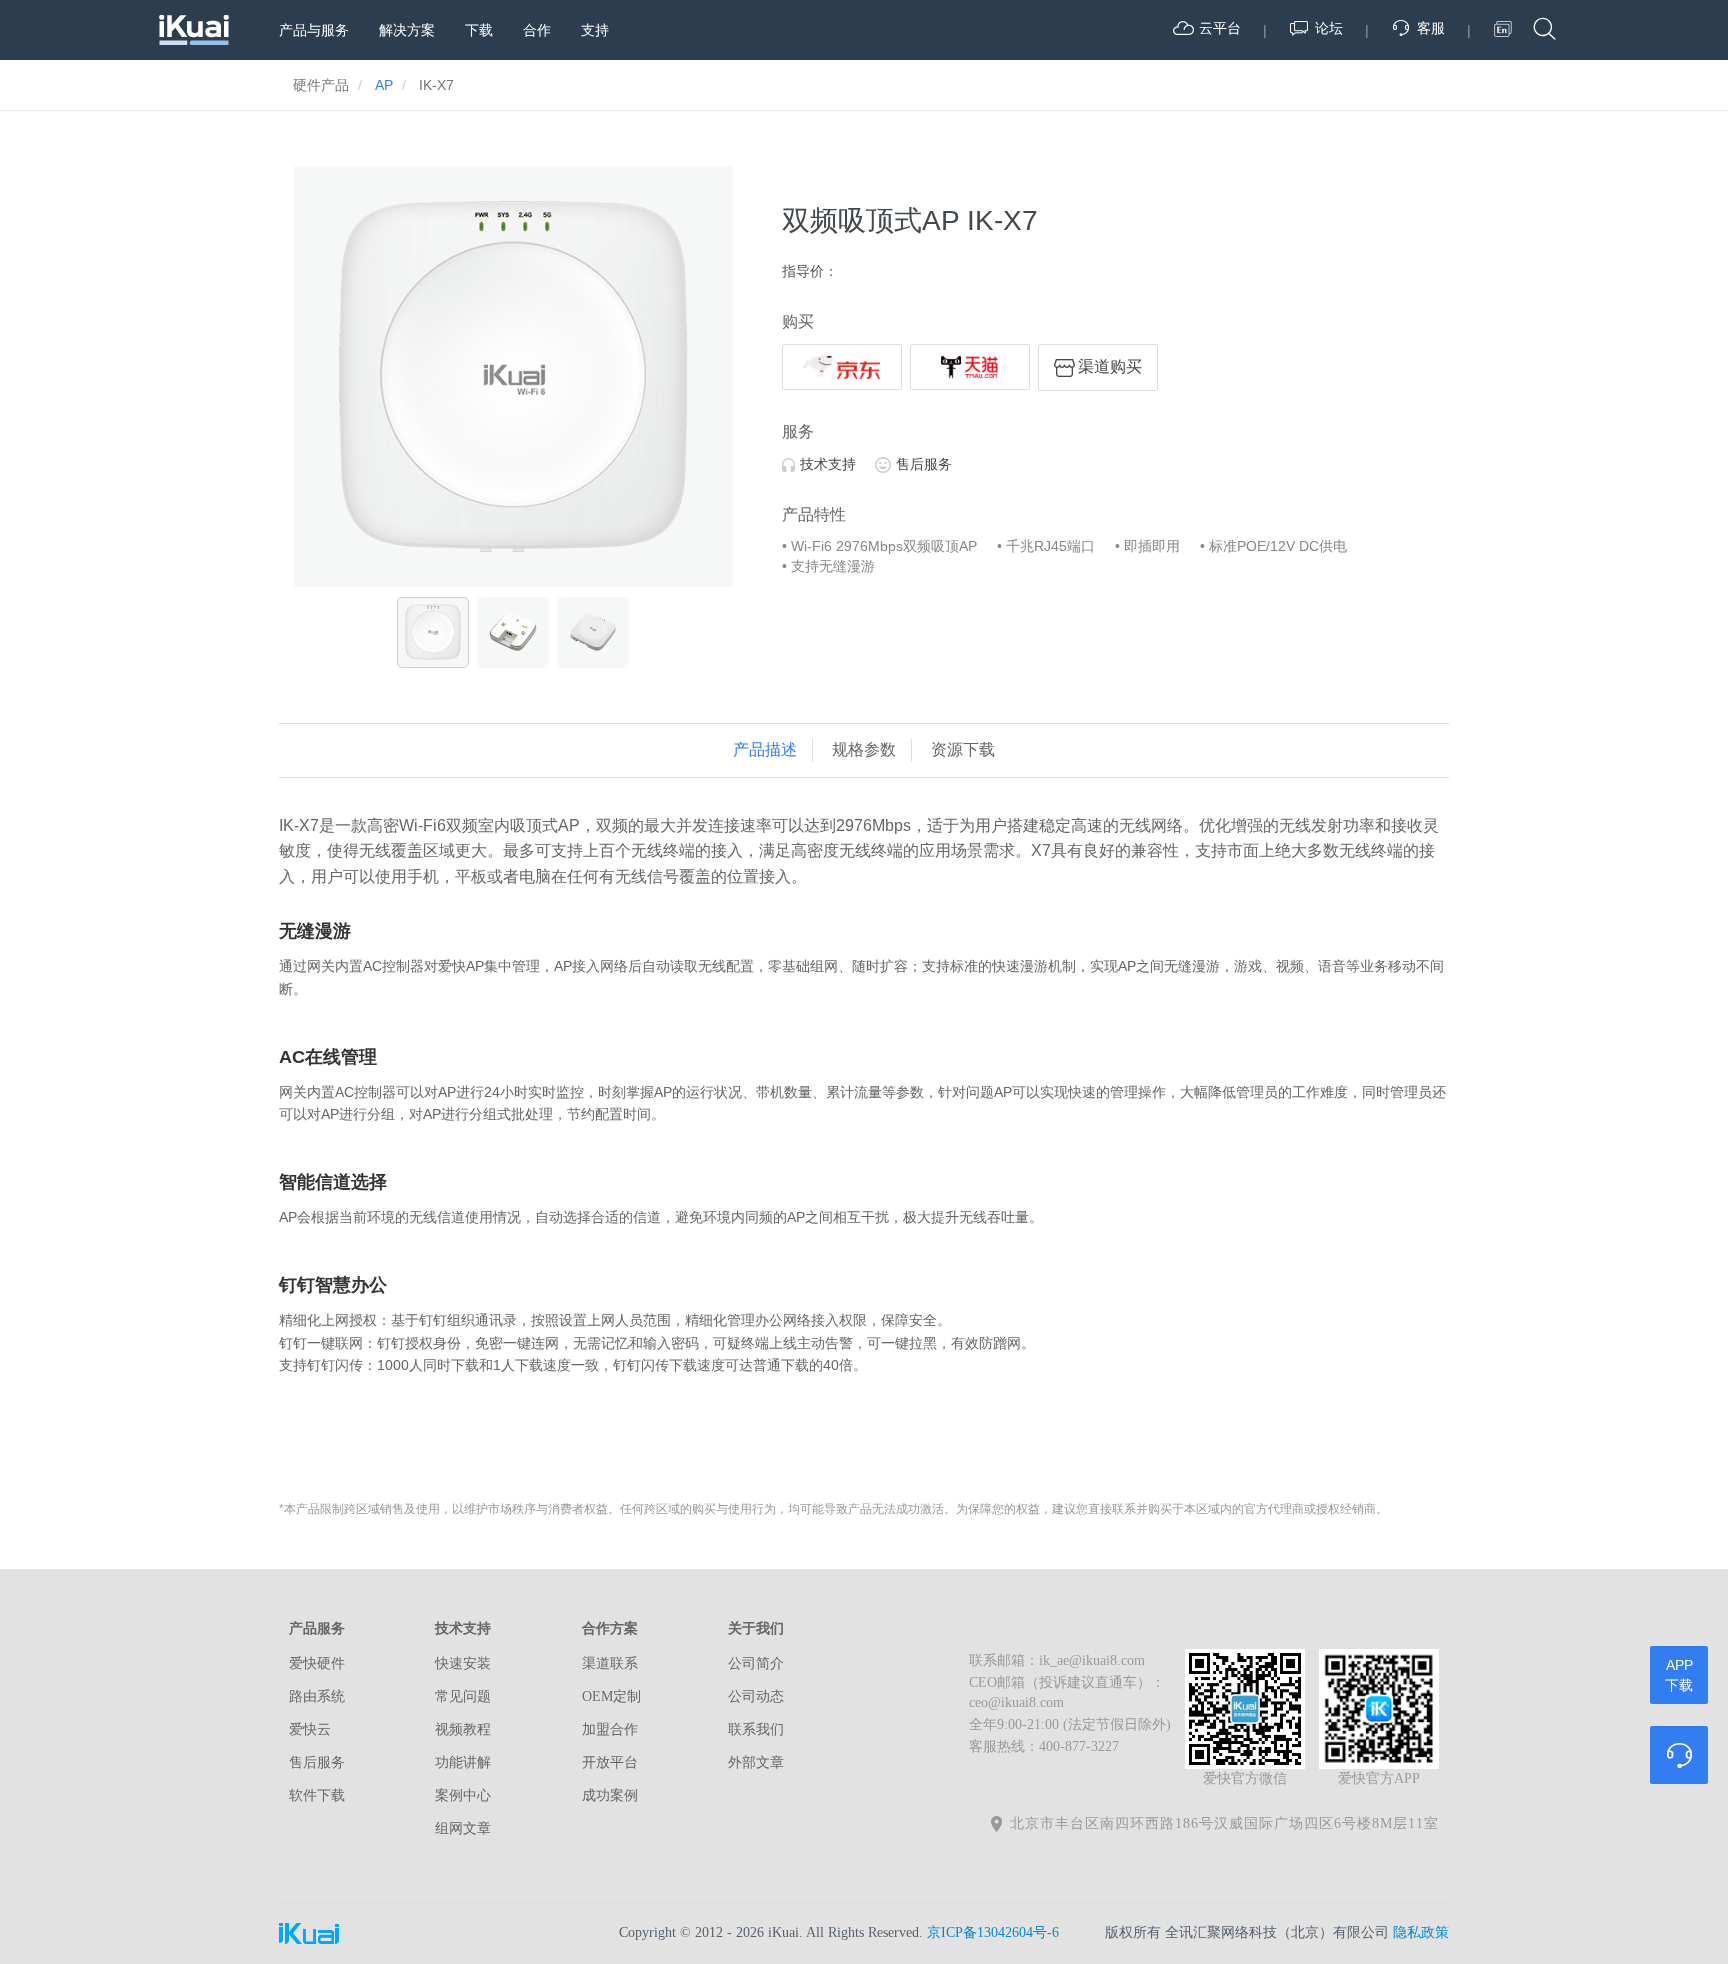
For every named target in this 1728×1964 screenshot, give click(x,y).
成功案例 (610, 1795)
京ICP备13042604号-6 (993, 1932)
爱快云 (310, 1729)
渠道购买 (1110, 366)
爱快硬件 (317, 1663)
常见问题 (463, 1696)
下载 (479, 30)
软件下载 (317, 1795)
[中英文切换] (1503, 29)
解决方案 (407, 30)
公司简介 (756, 1663)
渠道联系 (610, 1663)
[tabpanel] (513, 376)
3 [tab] (543, 567)
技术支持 (828, 464)
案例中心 (463, 1795)
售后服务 (924, 464)
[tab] (765, 750)
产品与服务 (314, 30)
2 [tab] (513, 567)
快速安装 (463, 1663)
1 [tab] (483, 567)
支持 (595, 30)
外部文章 (756, 1762)
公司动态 (756, 1696)
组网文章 (463, 1828)
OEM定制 (611, 1696)
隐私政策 (1421, 1932)
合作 (537, 30)
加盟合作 (610, 1729)
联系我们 (756, 1729)
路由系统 (317, 1696)
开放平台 (610, 1762)
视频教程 (463, 1729)
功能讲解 (463, 1762)
